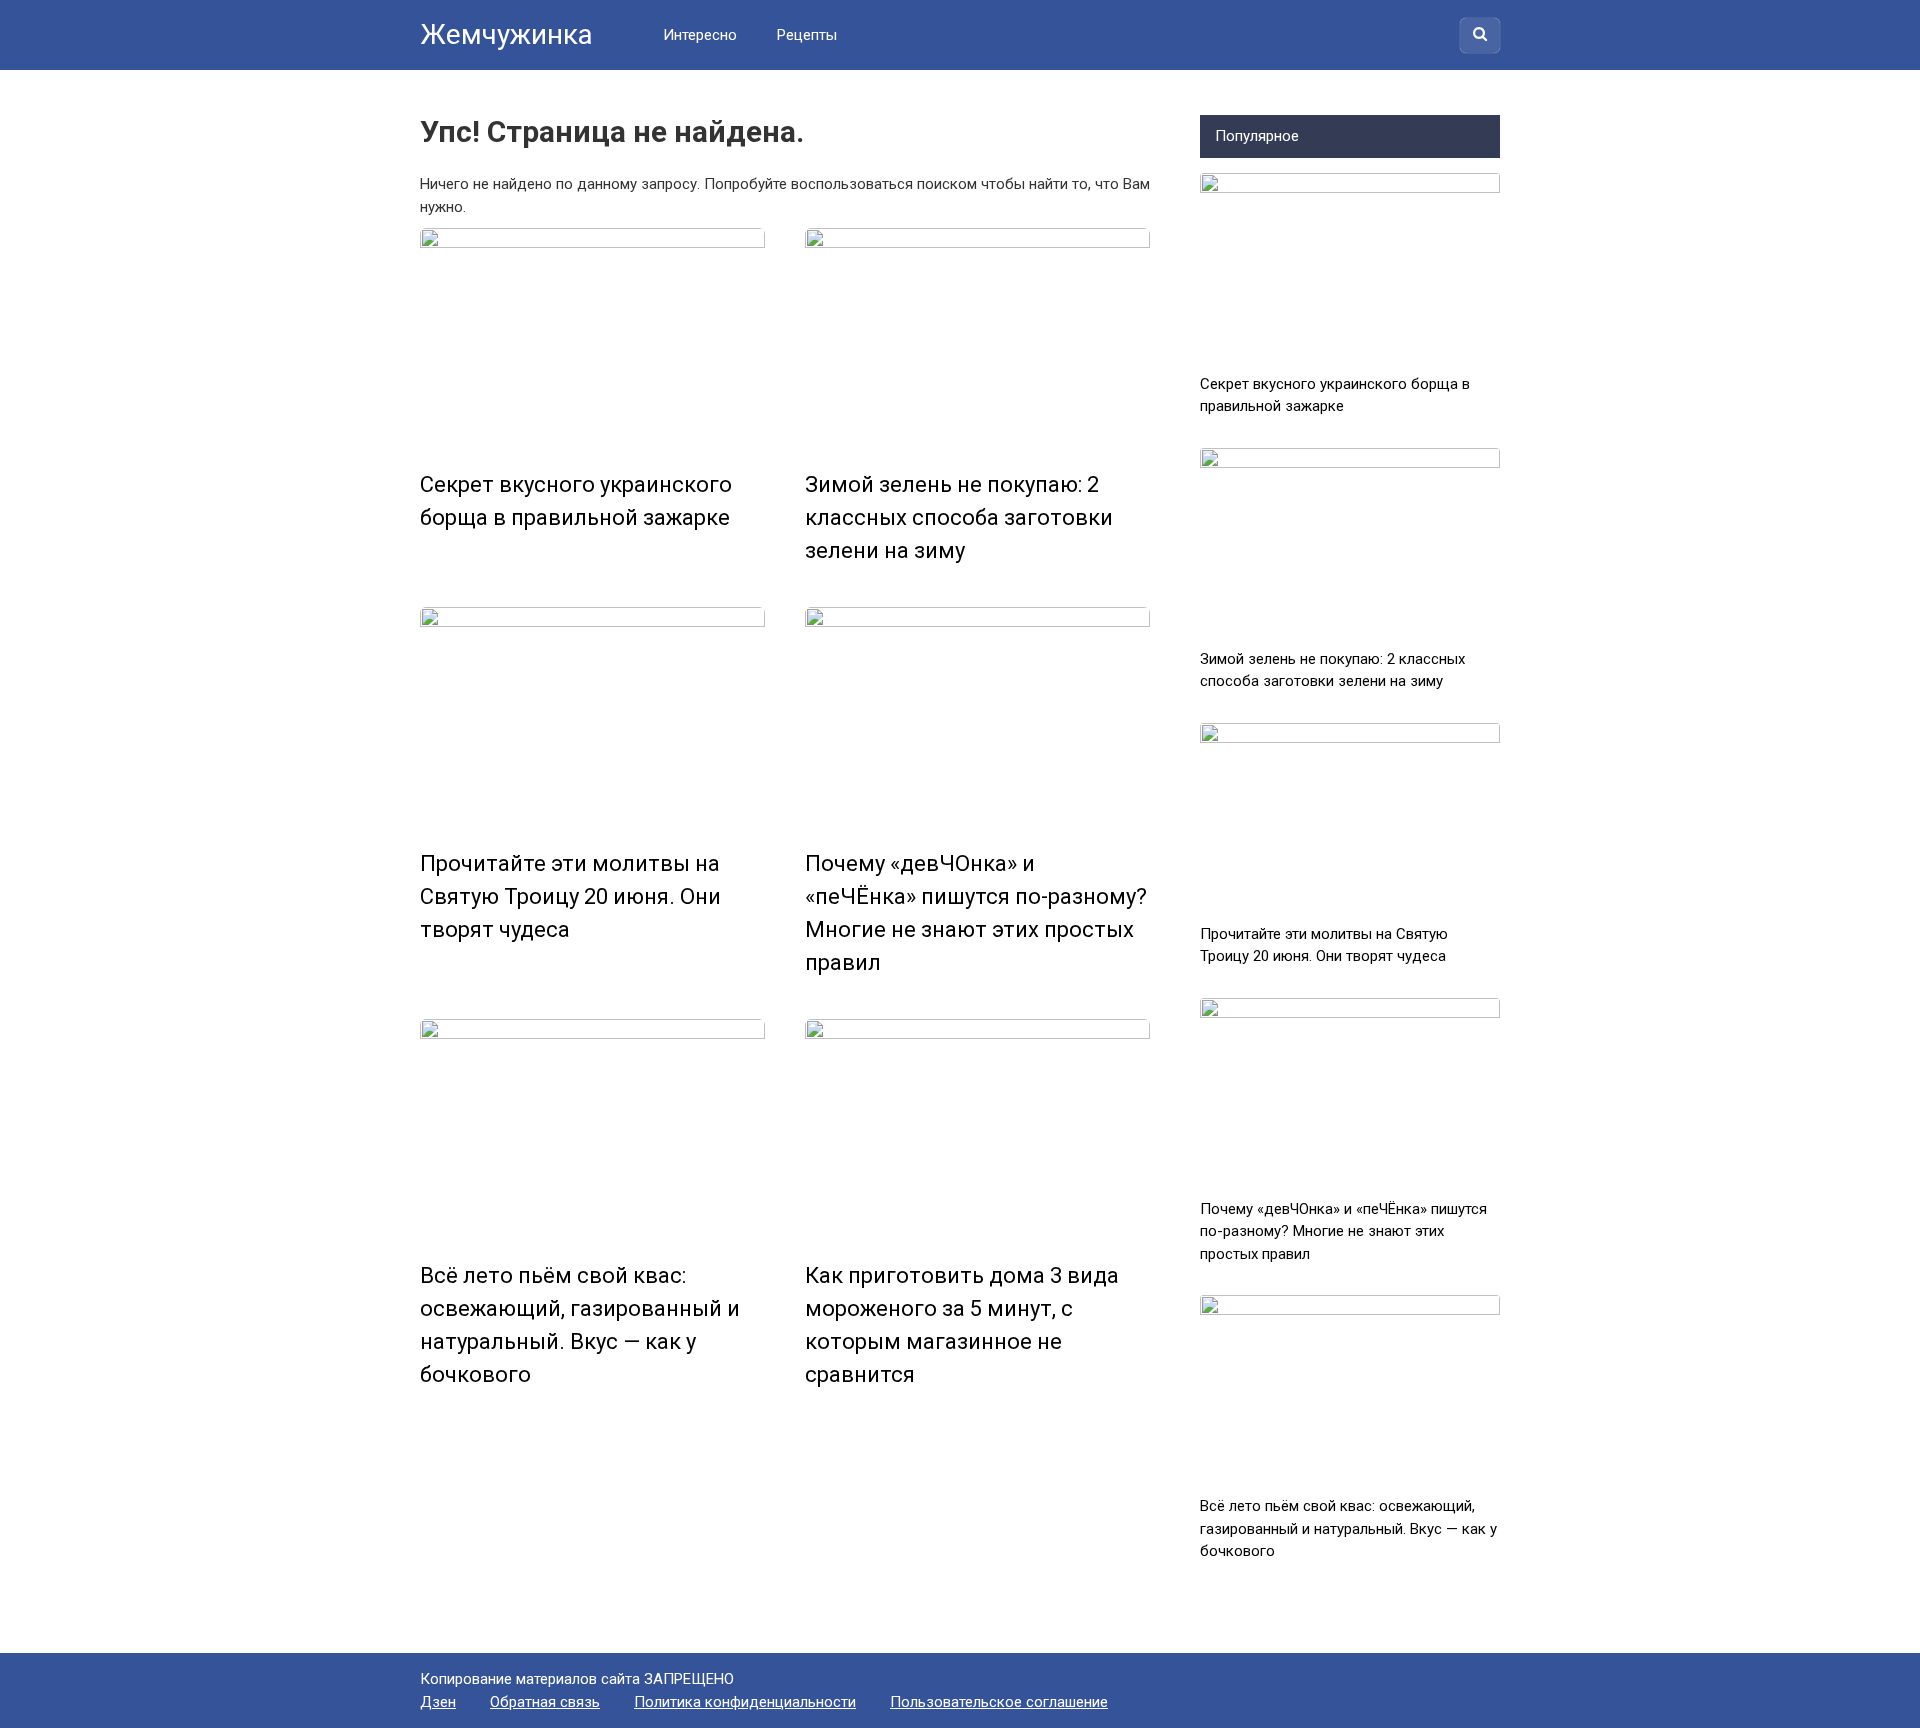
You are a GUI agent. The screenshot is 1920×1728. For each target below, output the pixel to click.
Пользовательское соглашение (999, 1702)
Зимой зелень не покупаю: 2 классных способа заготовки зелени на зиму (959, 517)
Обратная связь (545, 1702)
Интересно (700, 35)
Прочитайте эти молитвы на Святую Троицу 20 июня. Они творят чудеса (570, 896)
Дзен (438, 1702)
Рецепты (807, 35)
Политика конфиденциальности (745, 1702)
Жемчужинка (506, 34)
